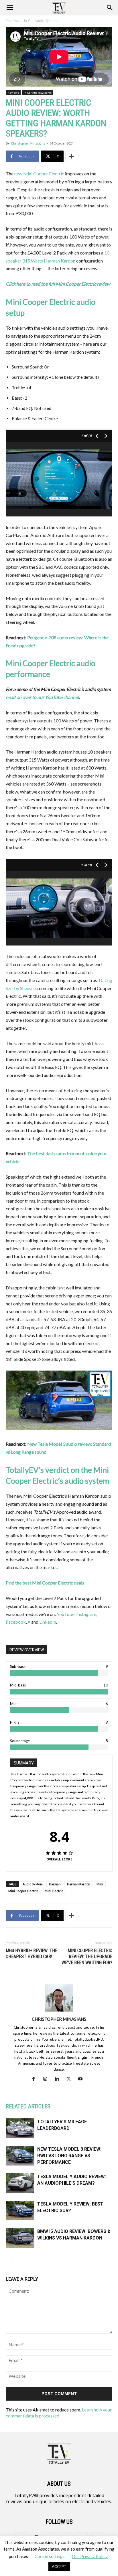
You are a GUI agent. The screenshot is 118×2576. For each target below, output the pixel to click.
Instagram (86, 1614)
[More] (71, 156)
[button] (10, 8)
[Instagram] (47, 2079)
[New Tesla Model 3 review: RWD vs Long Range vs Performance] (20, 2156)
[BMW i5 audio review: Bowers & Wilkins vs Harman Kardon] (20, 2238)
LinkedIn (48, 1622)
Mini (100, 1884)
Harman (55, 1884)
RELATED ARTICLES (28, 2106)
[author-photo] (59, 2011)
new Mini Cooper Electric (39, 174)
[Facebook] (36, 2079)
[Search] (110, 8)
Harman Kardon (79, 1884)
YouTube (66, 1614)
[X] (71, 2079)
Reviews (12, 21)
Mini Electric (54, 1891)
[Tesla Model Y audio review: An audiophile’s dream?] (20, 2183)
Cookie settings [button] (50, 2556)
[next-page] (18, 2259)
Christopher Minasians (28, 143)
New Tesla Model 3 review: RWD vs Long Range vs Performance (69, 2156)
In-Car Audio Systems (41, 21)
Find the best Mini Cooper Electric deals (45, 1583)
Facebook (16, 1622)
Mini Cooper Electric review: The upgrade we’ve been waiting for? (87, 1957)
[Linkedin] (59, 2079)
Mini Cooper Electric (23, 1891)
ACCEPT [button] (59, 2567)
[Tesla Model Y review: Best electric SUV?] (20, 2211)
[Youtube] (83, 2079)
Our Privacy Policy (90, 2556)
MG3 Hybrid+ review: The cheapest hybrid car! (32, 1954)
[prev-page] (9, 2259)
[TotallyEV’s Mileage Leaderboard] (20, 2128)
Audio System (33, 1884)
